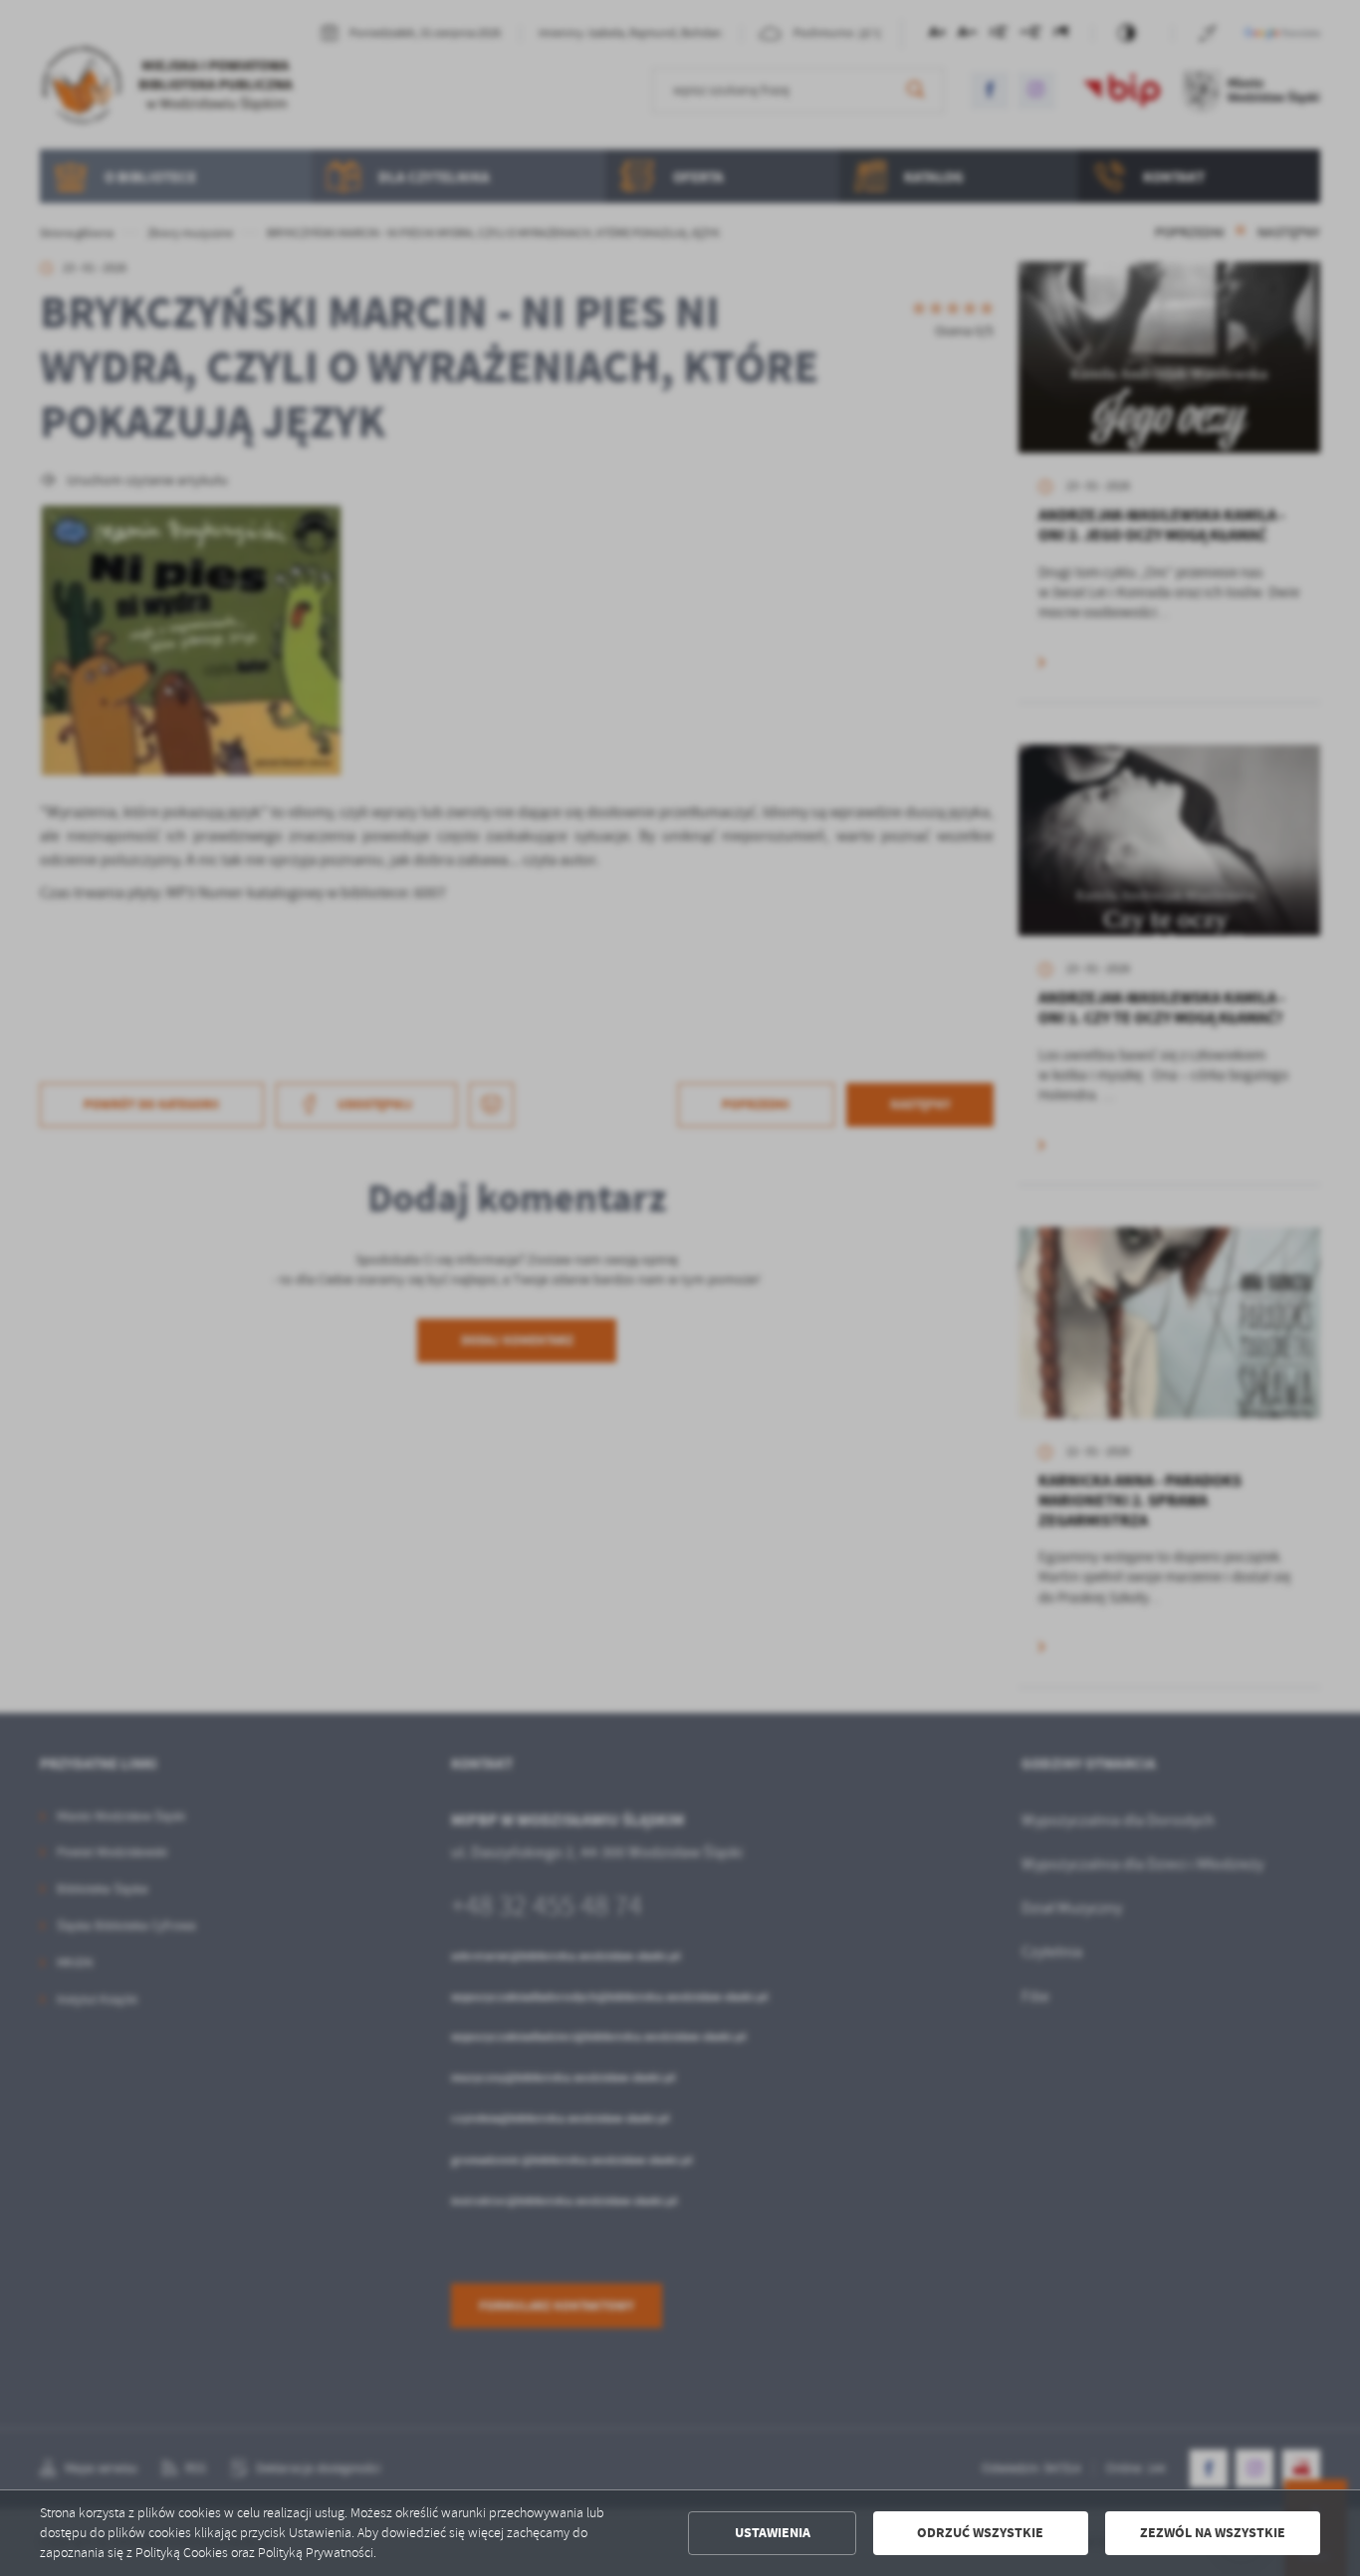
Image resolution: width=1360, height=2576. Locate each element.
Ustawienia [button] (773, 2533)
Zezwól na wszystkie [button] (1213, 2533)
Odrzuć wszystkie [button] (980, 2533)
